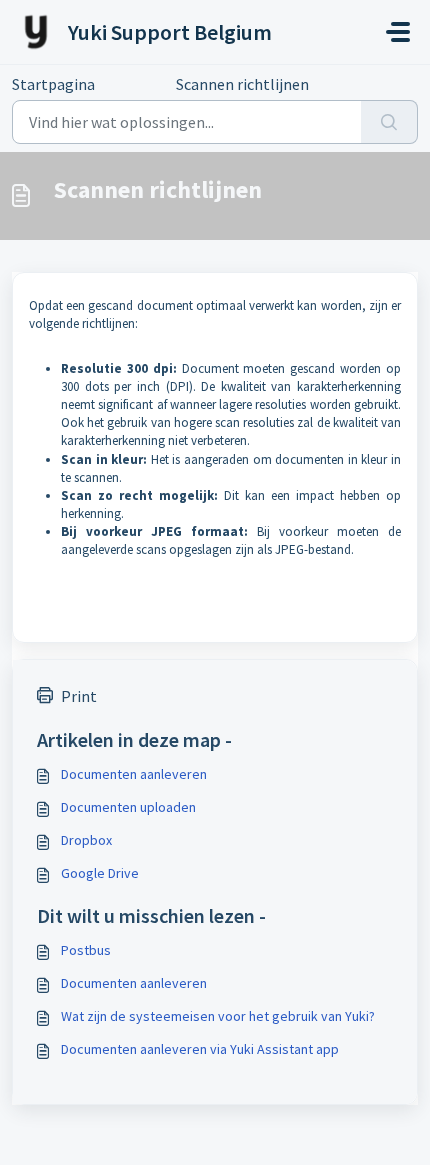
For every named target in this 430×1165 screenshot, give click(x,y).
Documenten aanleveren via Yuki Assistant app (200, 1049)
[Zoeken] (389, 122)
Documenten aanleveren (134, 774)
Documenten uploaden (128, 807)
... (135, 84)
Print (79, 696)
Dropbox (86, 840)
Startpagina (53, 84)
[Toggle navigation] (398, 32)
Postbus (86, 950)
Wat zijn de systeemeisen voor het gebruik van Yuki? (218, 1016)
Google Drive (100, 873)
